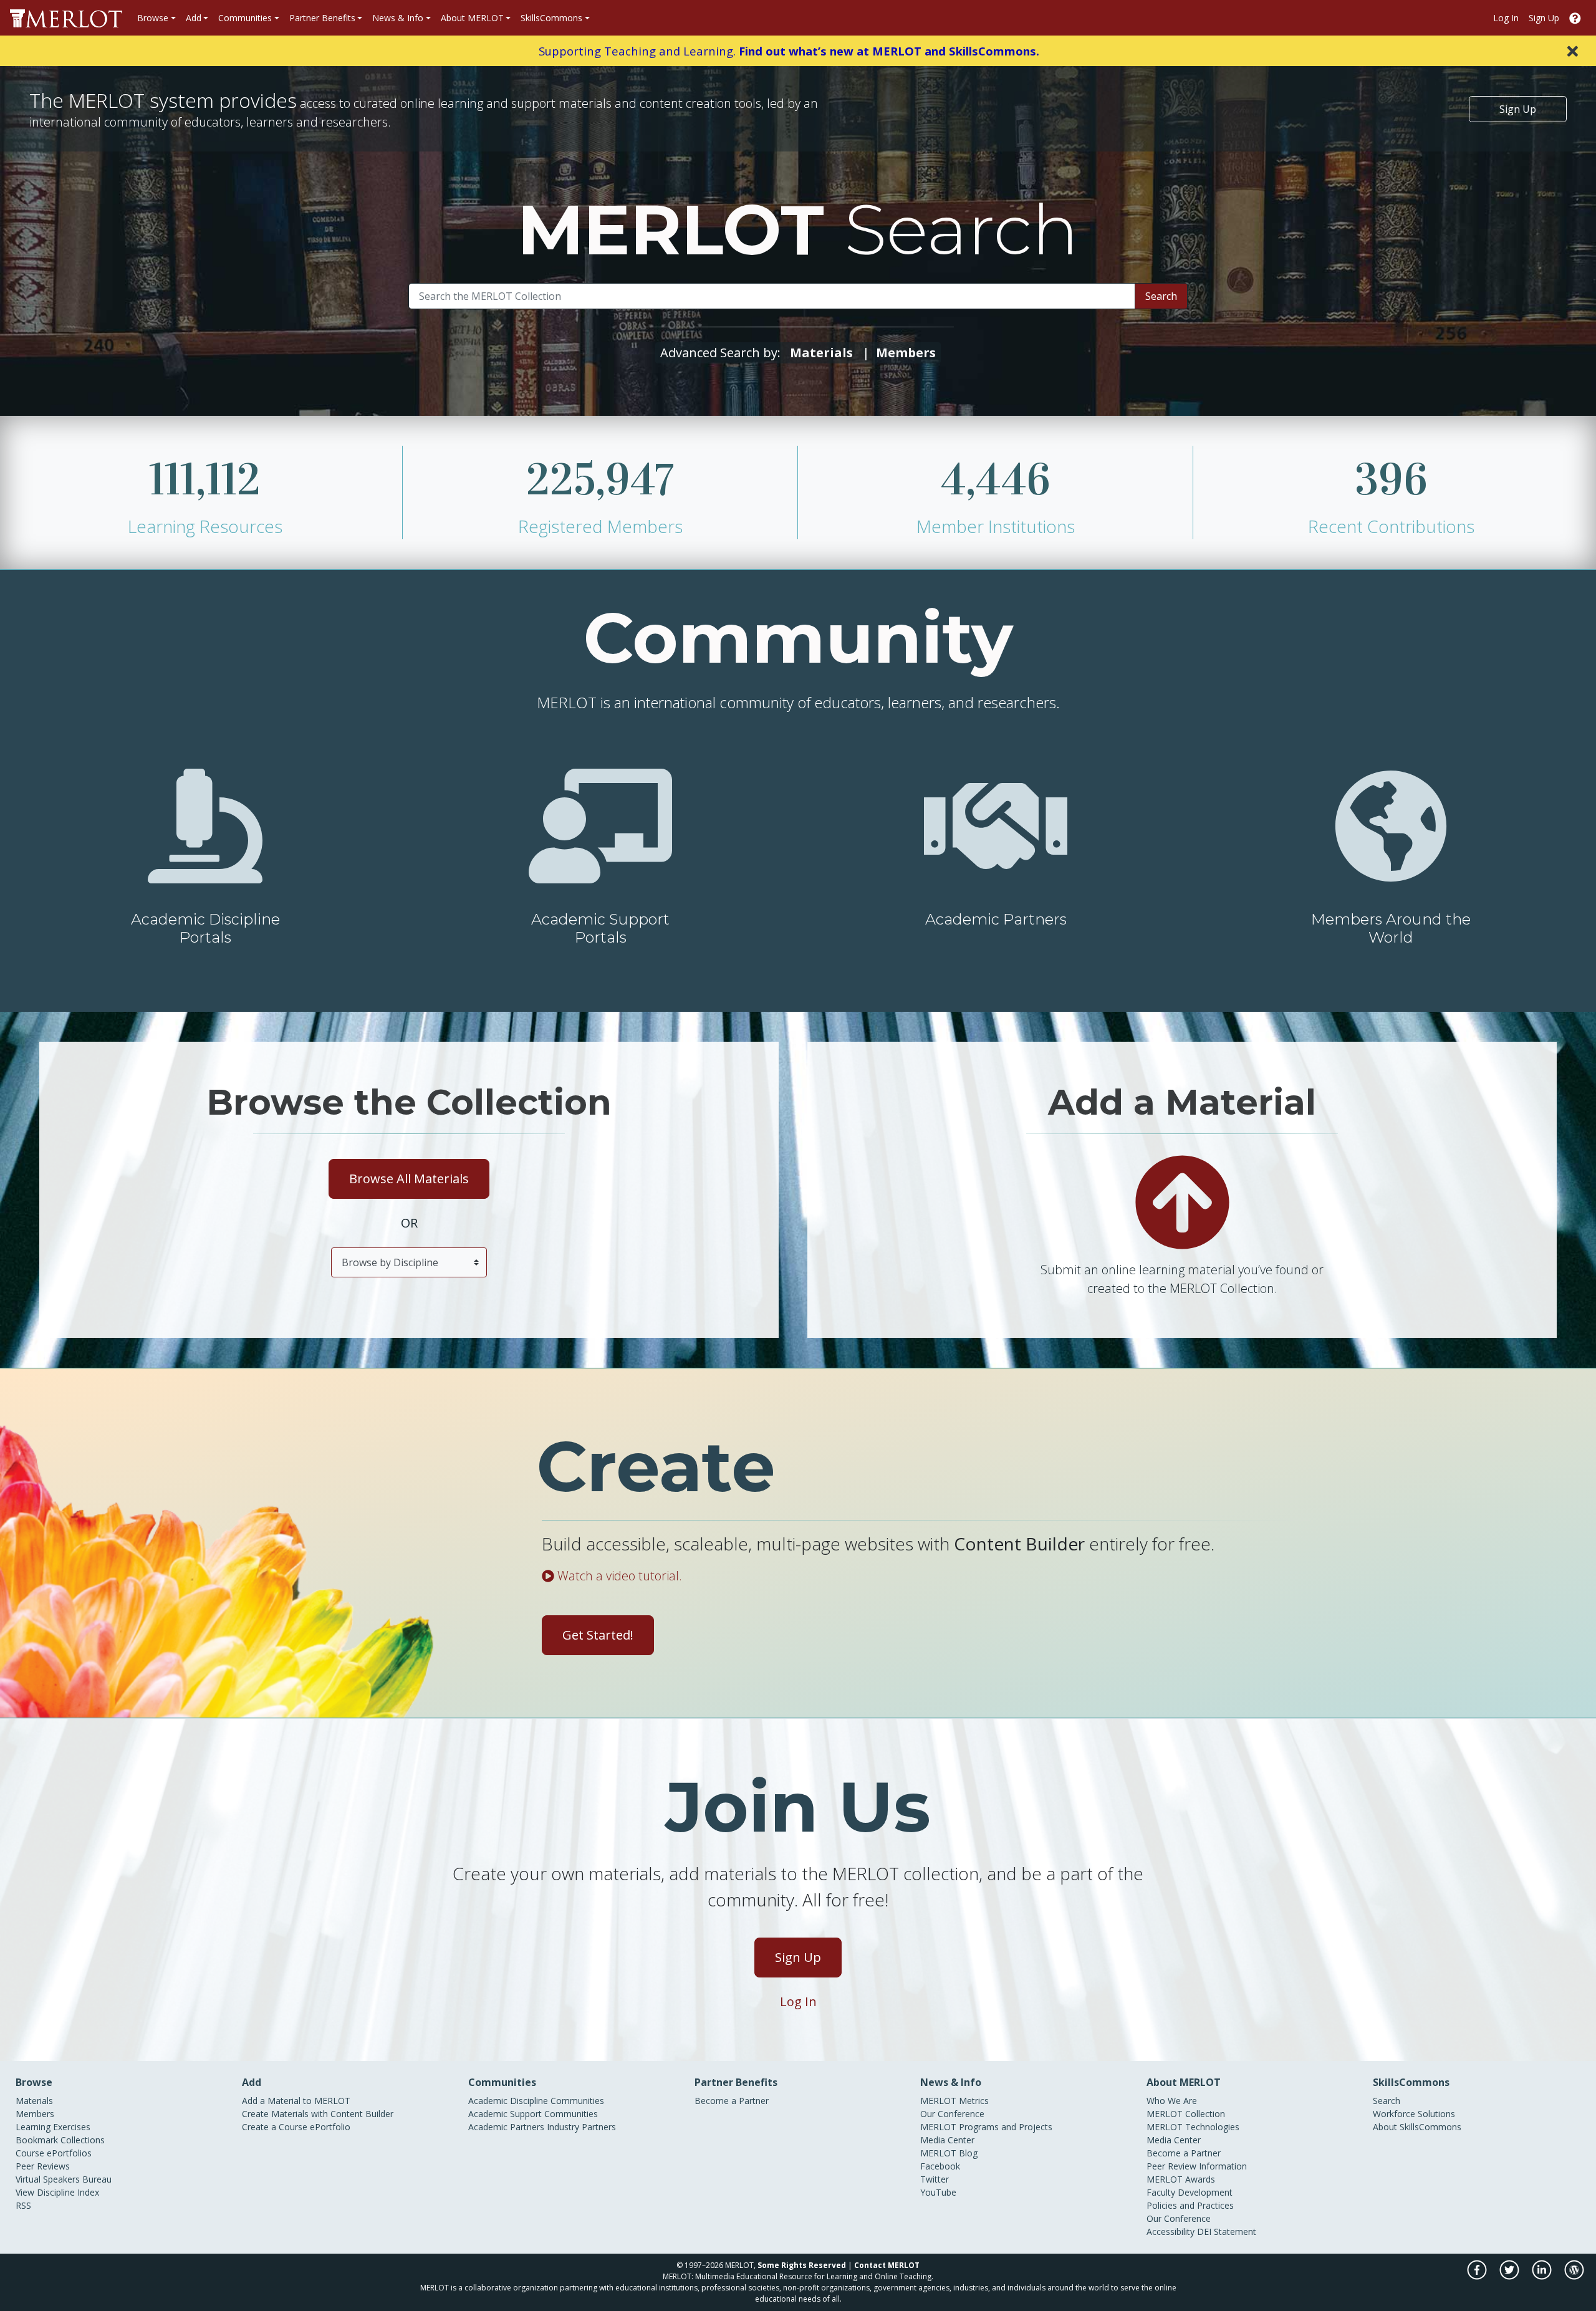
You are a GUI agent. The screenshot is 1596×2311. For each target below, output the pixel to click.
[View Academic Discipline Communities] (205, 824)
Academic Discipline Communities (536, 2101)
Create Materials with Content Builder (318, 2114)
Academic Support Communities (533, 2114)
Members (35, 2114)
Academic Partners (996, 919)
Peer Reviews (43, 2166)
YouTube (938, 2192)
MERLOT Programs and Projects (986, 2127)
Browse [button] (153, 18)
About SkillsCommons (1417, 2127)
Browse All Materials (409, 1179)
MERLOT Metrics (954, 2101)
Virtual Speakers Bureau (64, 2179)
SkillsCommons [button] (551, 18)
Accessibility (1171, 2232)
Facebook (940, 2166)
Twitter (935, 2179)
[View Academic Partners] (996, 824)
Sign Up (1544, 18)
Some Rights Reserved (802, 2265)
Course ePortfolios (54, 2153)
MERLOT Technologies (1193, 2127)
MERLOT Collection (1186, 2114)
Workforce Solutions (1414, 2114)
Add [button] (194, 18)
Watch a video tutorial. (618, 1576)
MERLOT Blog (949, 2153)
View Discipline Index (57, 2192)
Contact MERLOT (887, 2265)
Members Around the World (1391, 928)
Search (1161, 296)
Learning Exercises (53, 2127)
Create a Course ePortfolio (296, 2127)
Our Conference (952, 2114)
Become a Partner (732, 2101)
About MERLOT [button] (472, 18)
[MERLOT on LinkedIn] (1543, 2276)
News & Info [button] (398, 18)
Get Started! (598, 1635)
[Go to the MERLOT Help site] (1575, 18)
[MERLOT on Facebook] (1478, 2276)
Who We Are (1172, 2101)
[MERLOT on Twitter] (1510, 2276)
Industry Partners (581, 2127)
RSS (23, 2205)
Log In (1506, 18)
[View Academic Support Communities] (600, 824)
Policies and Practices (1190, 2205)
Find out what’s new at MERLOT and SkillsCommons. (889, 51)
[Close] (1573, 51)
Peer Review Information (1197, 2166)
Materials (34, 2101)
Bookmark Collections (60, 2140)
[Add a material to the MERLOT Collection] (1182, 1201)
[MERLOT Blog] (1574, 2276)
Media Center (947, 2140)
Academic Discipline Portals (205, 928)
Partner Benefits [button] (322, 18)
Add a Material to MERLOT (296, 2101)
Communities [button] (245, 18)
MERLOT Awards (1181, 2179)
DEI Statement (1227, 2232)
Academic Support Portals (600, 928)
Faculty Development (1190, 2192)
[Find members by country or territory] (1391, 824)
